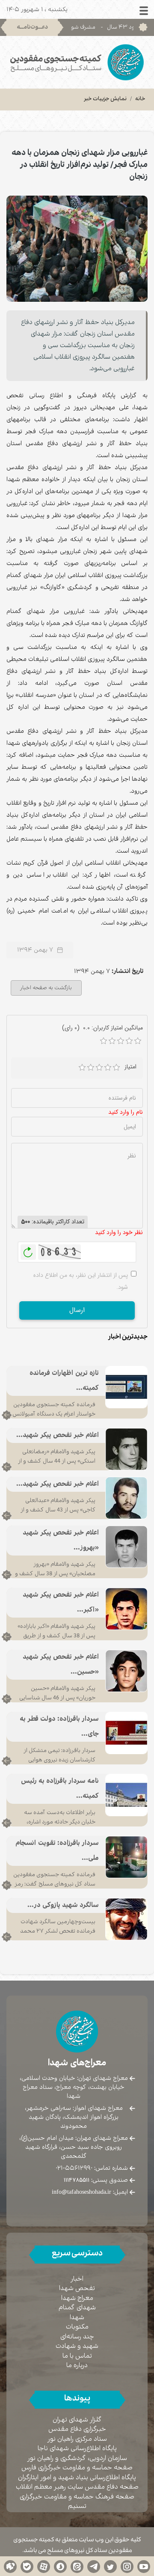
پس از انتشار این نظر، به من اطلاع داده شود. (81, 1281)
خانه (140, 99)
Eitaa (77, 2566)
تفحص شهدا (77, 2289)
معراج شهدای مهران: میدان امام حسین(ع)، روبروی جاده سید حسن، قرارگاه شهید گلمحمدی (74, 2147)
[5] (116, 1068)
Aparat (44, 2566)
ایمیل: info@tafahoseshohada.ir (90, 2192)
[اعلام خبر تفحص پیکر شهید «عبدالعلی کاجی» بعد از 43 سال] (126, 1498)
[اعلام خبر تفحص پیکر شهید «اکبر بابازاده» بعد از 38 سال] (126, 1609)
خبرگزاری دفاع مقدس (77, 2429)
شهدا (77, 2318)
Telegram (94, 2566)
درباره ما (77, 2366)
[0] (104, 1041)
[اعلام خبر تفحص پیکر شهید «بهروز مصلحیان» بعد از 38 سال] (126, 1547)
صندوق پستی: (96, 2180)
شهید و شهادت (77, 2346)
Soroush (60, 2566)
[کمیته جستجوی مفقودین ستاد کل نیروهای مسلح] (77, 62)
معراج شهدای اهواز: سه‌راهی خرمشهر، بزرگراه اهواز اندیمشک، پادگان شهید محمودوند (74, 2117)
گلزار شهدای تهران (77, 2420)
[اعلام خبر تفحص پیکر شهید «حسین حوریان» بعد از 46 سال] (126, 1671)
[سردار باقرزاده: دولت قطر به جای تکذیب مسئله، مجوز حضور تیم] (126, 1733)
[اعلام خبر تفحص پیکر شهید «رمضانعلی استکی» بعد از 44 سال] (126, 1449)
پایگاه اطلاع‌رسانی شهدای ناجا (77, 2449)
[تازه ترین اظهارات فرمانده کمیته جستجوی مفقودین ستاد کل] (126, 1387)
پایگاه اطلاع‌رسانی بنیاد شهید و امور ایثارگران (77, 2478)
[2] (91, 1068)
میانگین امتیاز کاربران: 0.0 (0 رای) (102, 1028)
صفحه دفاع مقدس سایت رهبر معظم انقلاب (77, 2487)
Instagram (127, 2566)
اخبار (77, 2279)
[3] (99, 1068)
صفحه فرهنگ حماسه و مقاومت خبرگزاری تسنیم (77, 2502)
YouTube (144, 2566)
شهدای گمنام (77, 2308)
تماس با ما (77, 2356)
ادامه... (7, 1415)
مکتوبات (77, 2327)
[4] (108, 1068)
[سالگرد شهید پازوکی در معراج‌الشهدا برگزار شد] (126, 1919)
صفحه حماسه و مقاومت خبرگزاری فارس (77, 2468)
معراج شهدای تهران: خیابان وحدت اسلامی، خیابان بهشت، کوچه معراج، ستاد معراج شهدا (74, 2087)
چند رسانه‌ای (77, 2337)
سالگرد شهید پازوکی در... (63, 1905)
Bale (27, 2566)
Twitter (110, 2566)
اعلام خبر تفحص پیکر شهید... (58, 1435)
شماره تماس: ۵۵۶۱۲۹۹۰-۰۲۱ (92, 2168)
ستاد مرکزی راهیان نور (77, 2439)
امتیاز (130, 1067)
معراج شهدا (77, 2298)
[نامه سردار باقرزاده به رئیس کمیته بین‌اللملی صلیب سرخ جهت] (126, 1795)
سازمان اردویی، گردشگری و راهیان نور (77, 2459)
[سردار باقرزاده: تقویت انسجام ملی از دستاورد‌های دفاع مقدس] (126, 1857)
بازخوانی (28, 1250)
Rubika (10, 2566)
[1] (82, 1068)
